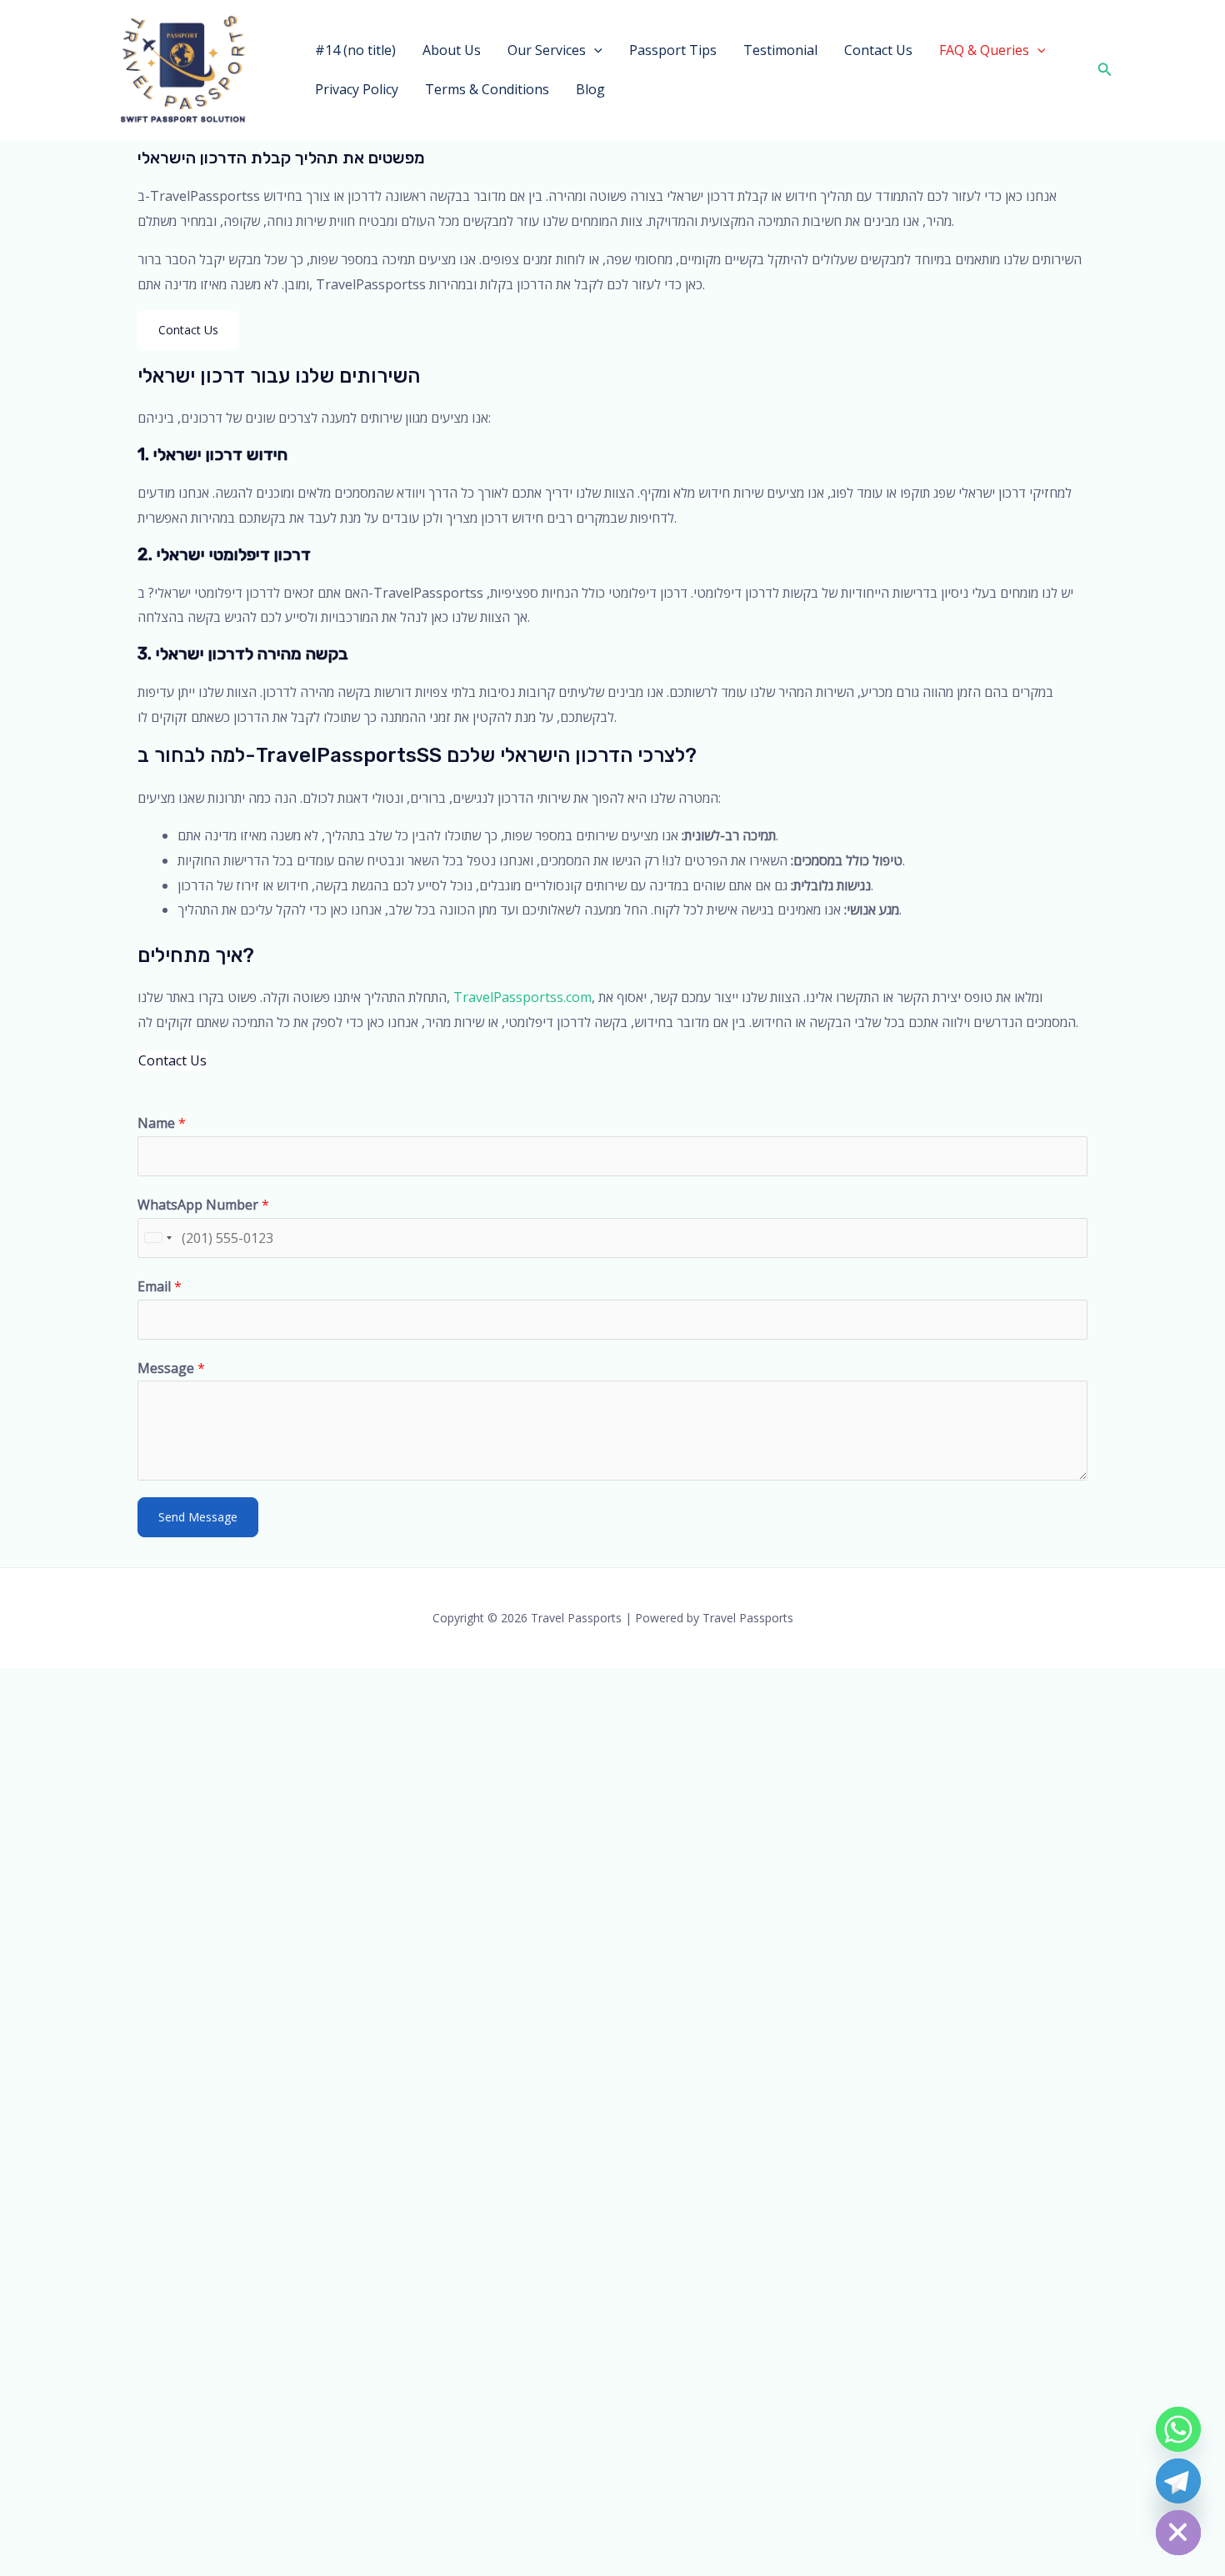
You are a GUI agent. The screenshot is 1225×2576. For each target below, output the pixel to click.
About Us (452, 50)
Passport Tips (673, 50)
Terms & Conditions (487, 89)
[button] (594, 50)
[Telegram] (1178, 2481)
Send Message (198, 1517)
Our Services (547, 50)
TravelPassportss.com (522, 997)
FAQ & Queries (984, 50)
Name (162, 1123)
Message (171, 1368)
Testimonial (780, 50)
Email (160, 1286)
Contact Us (878, 50)
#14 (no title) (355, 50)
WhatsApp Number (203, 1205)
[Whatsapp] (1178, 2429)
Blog (590, 89)
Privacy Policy (357, 89)
